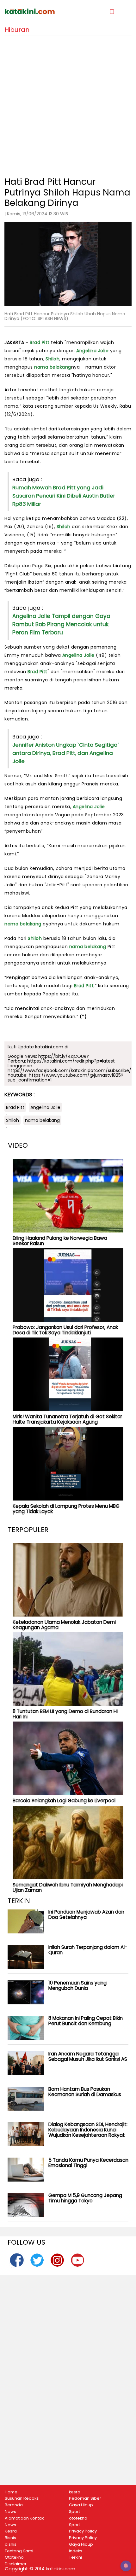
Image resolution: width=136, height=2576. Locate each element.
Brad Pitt (40, 342)
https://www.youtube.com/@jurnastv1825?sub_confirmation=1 (65, 1078)
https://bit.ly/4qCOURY (64, 1056)
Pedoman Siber (85, 2498)
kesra (75, 2492)
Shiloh (53, 359)
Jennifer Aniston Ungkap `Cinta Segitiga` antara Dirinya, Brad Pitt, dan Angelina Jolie (66, 753)
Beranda (14, 2505)
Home (11, 2492)
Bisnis (10, 2538)
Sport (74, 2512)
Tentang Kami (19, 2551)
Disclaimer (16, 2564)
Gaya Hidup (81, 2505)
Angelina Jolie (92, 351)
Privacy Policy (83, 2531)
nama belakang (53, 367)
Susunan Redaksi (22, 2498)
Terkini (75, 2557)
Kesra (11, 2531)
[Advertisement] (68, 104)
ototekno (78, 2518)
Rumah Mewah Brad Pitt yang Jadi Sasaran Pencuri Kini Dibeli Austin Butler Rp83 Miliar (64, 496)
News (10, 2512)
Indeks (76, 2551)
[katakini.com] (36, 11)
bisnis (11, 2544)
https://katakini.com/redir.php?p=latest (71, 1061)
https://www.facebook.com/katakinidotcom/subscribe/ (69, 1070)
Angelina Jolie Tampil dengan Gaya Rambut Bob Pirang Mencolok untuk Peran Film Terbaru (61, 624)
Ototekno (14, 2557)
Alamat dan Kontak (24, 2518)
